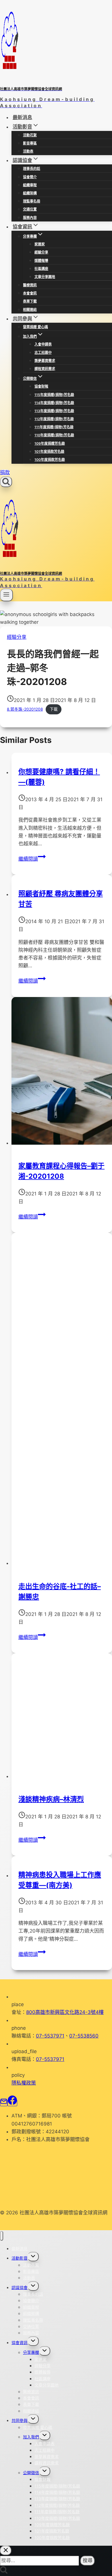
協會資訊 (20, 2343)
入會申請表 (43, 344)
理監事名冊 (32, 201)
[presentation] (62, 1072)
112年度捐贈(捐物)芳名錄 (54, 419)
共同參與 (20, 2420)
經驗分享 (41, 252)
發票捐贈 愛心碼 (35, 327)
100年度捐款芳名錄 (50, 460)
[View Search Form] (6, 482)
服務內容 (30, 218)
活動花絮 (30, 135)
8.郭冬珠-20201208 (25, 709)
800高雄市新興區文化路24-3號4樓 (65, 2012)
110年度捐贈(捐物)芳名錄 (54, 435)
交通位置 (30, 209)
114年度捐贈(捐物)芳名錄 (54, 403)
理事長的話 (32, 169)
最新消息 (22, 117)
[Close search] (6, 2550)
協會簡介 (30, 177)
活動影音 (20, 2258)
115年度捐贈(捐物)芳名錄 (54, 395)
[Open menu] (6, 595)
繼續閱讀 (32, 859)
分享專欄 (31, 2352)
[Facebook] (12, 2103)
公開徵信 (31, 2473)
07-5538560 (84, 2036)
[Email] (4, 2103)
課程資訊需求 (45, 369)
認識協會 (20, 2287)
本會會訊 (30, 293)
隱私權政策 (24, 2083)
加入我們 (31, 2437)
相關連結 (30, 310)
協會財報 (41, 386)
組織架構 (30, 193)
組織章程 (30, 185)
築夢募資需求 (45, 361)
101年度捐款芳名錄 (49, 451)
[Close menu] (2, 2236)
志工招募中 (43, 353)
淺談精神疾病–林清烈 (51, 1799)
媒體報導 (41, 261)
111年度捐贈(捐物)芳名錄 (54, 427)
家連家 (40, 244)
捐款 (5, 472)
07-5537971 (50, 2036)
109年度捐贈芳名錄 (50, 443)
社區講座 (41, 269)
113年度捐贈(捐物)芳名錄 (54, 411)
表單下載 (30, 301)
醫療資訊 (30, 285)
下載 (54, 709)
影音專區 (30, 143)
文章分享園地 (45, 277)
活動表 (28, 151)
